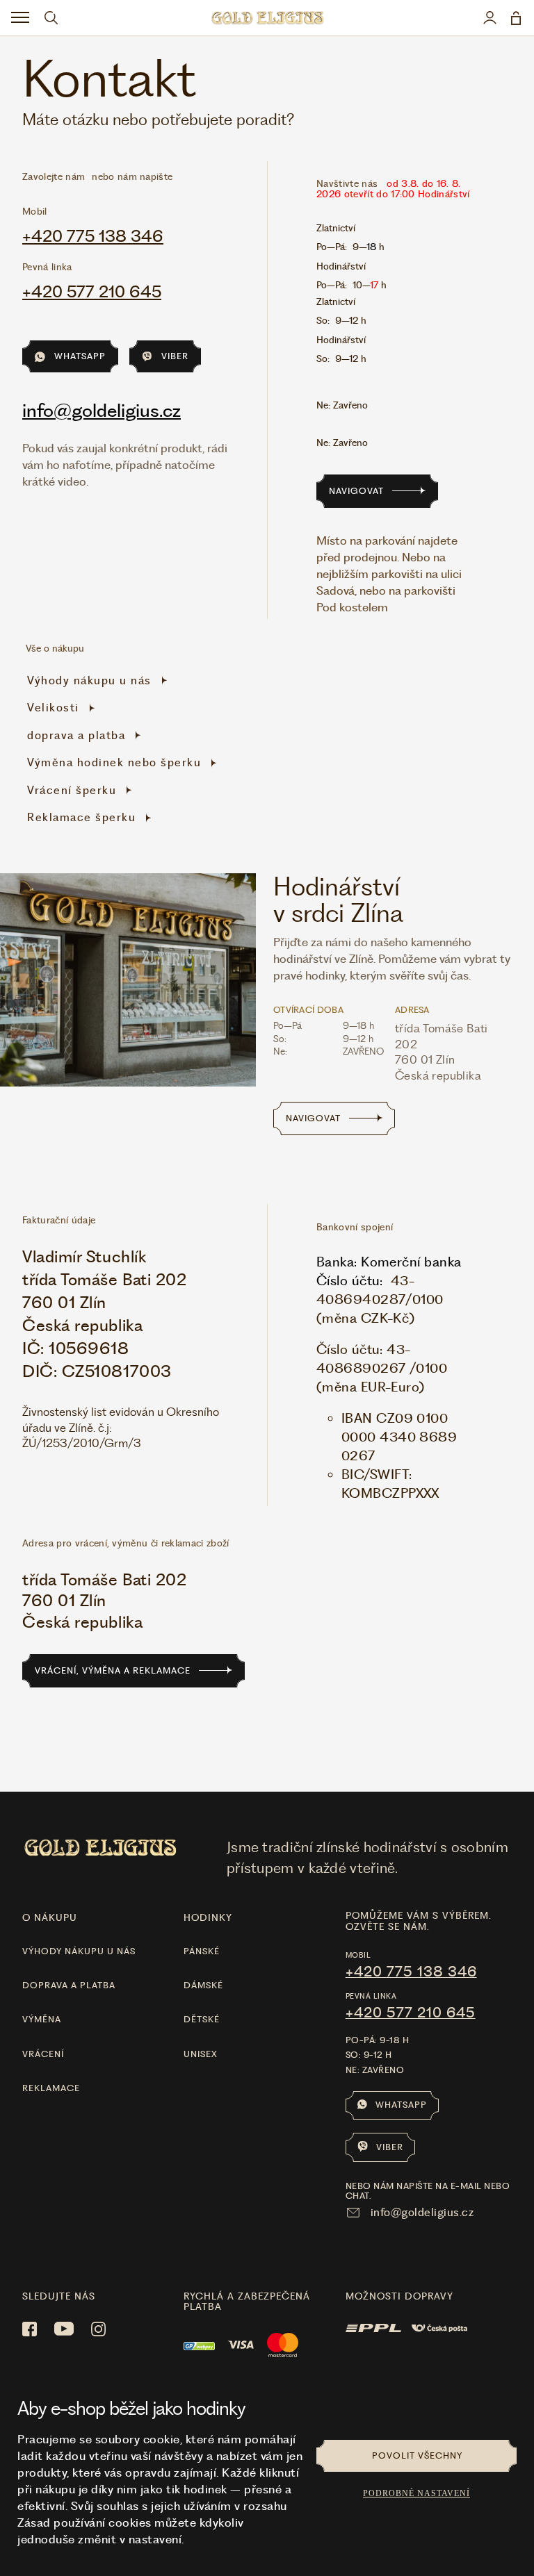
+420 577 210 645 (92, 292)
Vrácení (43, 2054)
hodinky (208, 1917)
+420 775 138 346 (93, 236)
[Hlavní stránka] (267, 18)
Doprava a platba (69, 1985)
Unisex (201, 2054)
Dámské (203, 1985)
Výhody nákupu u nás (89, 680)
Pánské (202, 1951)
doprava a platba (76, 735)
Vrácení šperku (72, 790)
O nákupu (50, 1917)
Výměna (42, 2019)
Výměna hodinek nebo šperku (114, 762)
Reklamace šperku (81, 817)
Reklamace (51, 2088)
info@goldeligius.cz (102, 410)
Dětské (202, 2019)
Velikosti (53, 708)
